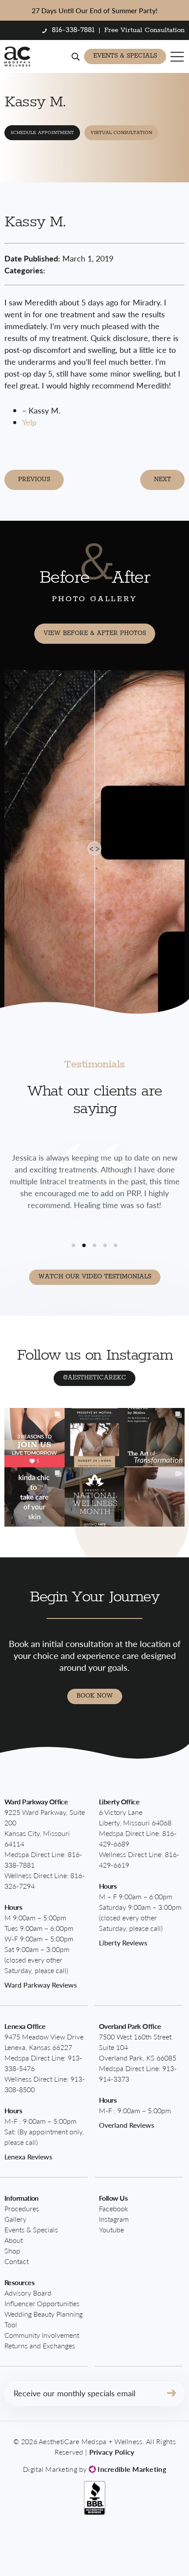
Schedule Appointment (42, 133)
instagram (114, 2219)
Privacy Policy (112, 2452)
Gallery (15, 2219)
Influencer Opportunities (42, 2303)
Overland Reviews (127, 2125)
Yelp (29, 422)
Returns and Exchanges (40, 2346)
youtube (111, 2230)
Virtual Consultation (121, 133)
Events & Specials (125, 56)
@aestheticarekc (94, 1378)
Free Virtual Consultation (144, 30)
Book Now (95, 1696)
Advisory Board (28, 2293)
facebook (114, 2208)
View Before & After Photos (95, 633)
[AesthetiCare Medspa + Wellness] (17, 56)
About (14, 2240)
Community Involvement (42, 2335)
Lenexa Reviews (28, 2157)
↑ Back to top (152, 2551)
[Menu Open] (178, 57)
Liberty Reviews (123, 1943)
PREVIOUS (34, 479)
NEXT (162, 479)
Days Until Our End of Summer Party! (94, 10)
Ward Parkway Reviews (41, 1985)
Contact (16, 2261)
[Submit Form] (171, 2394)
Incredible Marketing (131, 2469)
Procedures (22, 2208)
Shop (12, 2251)
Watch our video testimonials (95, 1277)
